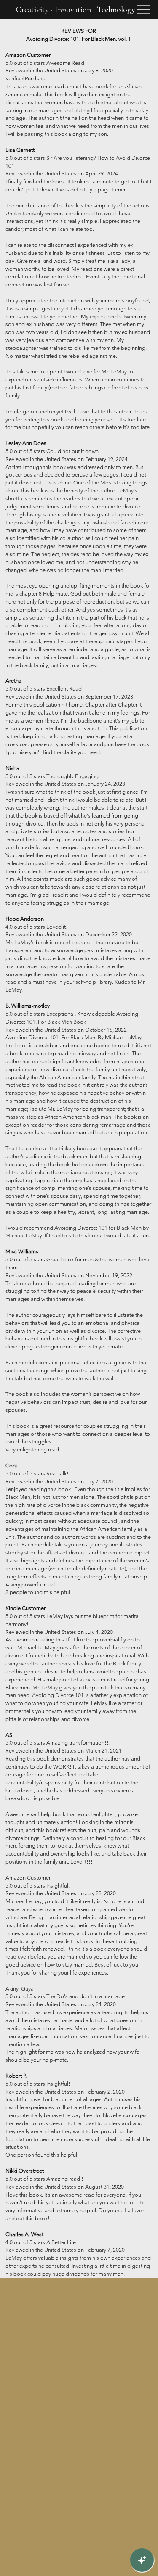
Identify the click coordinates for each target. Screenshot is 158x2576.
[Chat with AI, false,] (142, 2560)
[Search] (65, 10)
